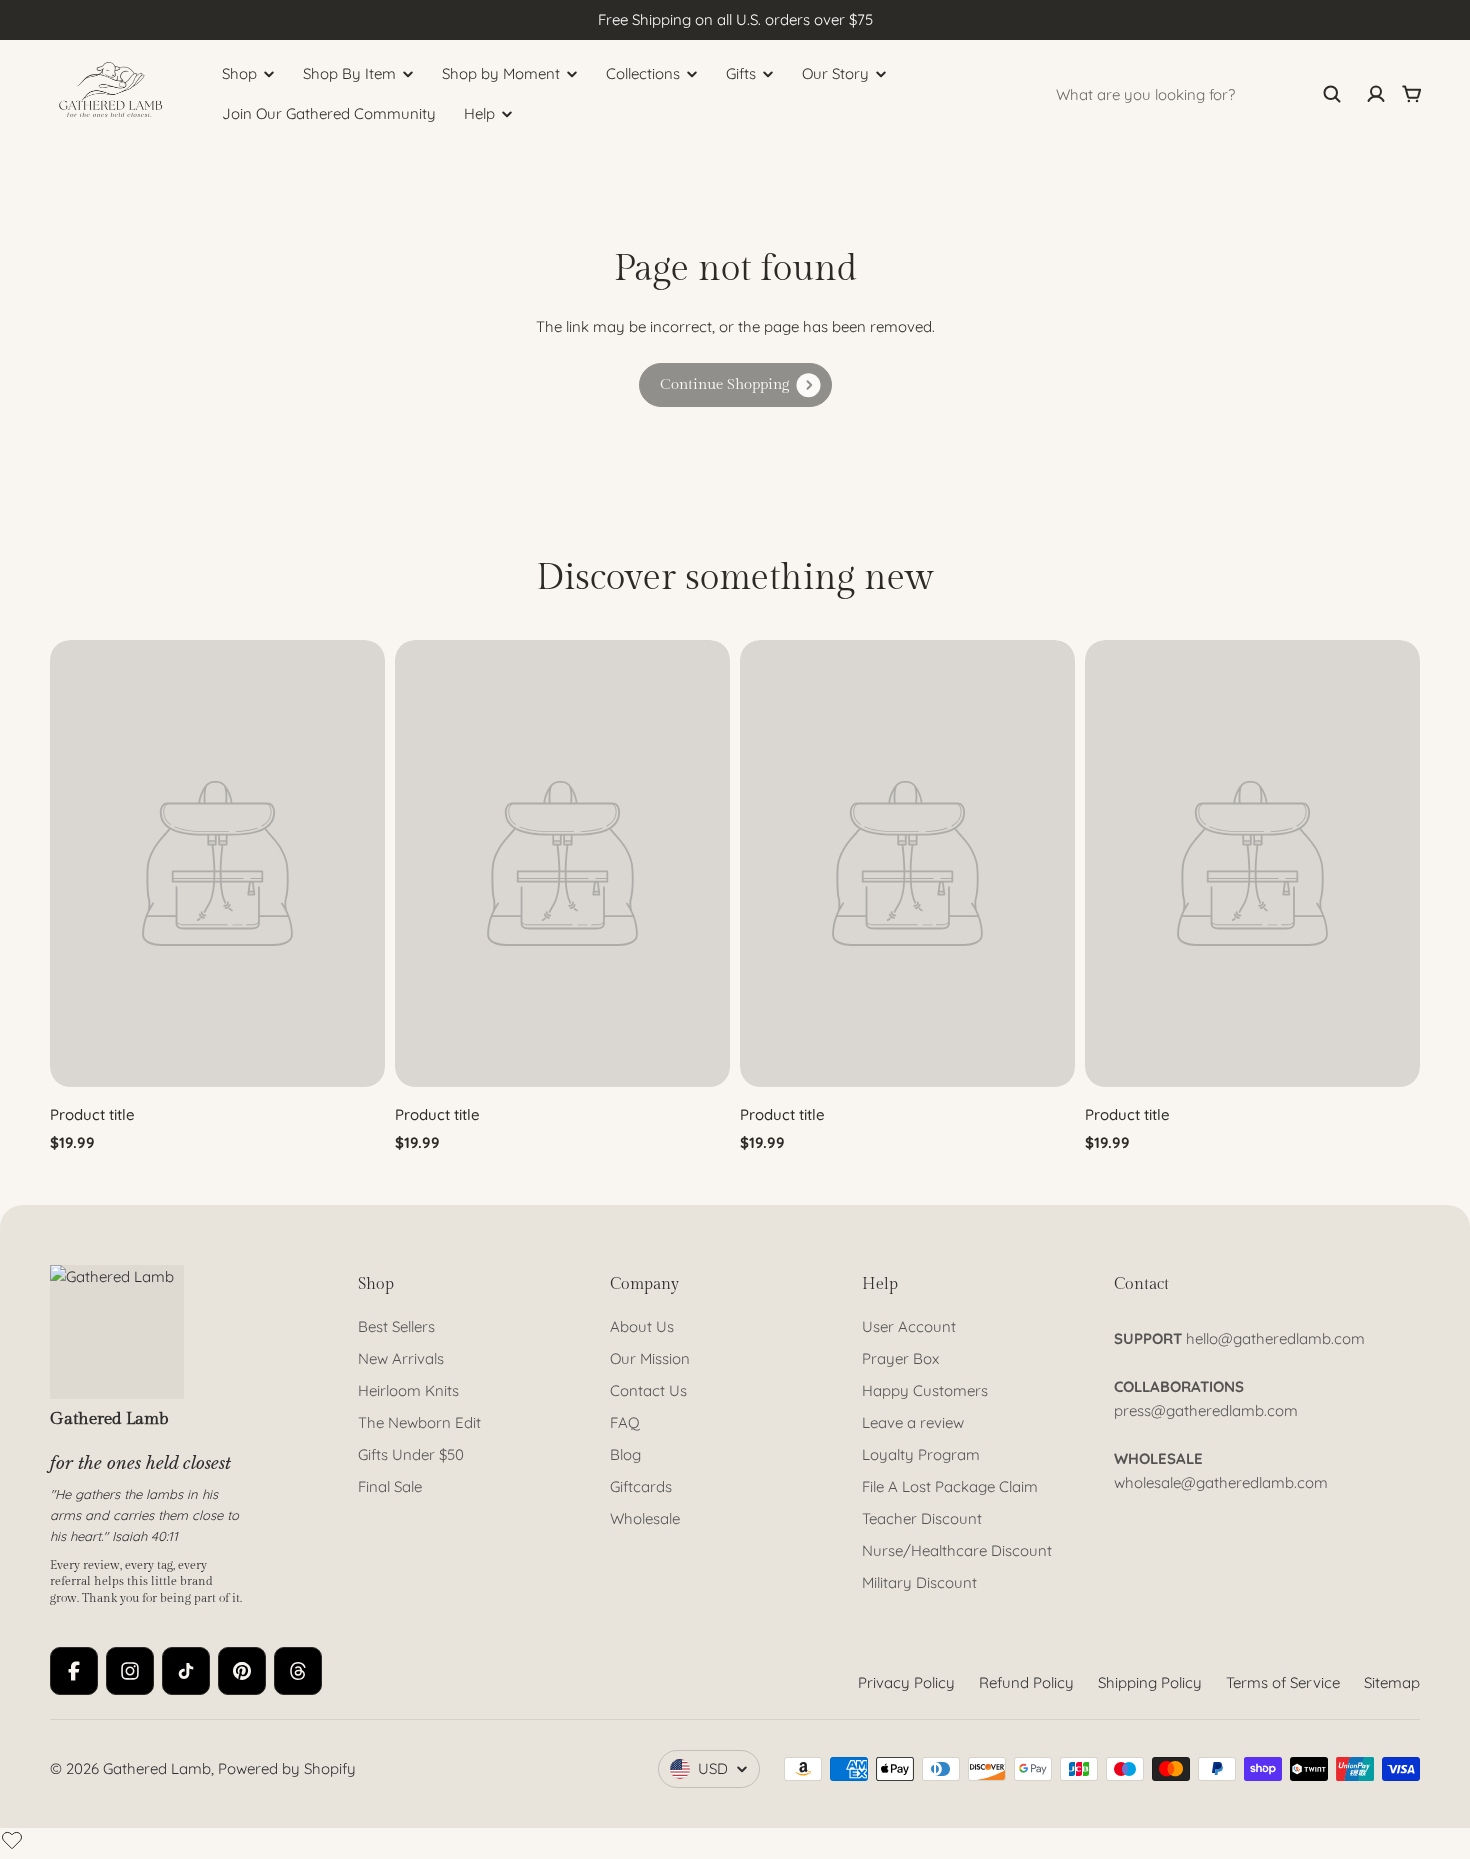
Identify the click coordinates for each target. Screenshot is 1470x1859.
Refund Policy (1026, 1682)
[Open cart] (1412, 94)
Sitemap (1392, 1682)
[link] (735, 385)
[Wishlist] (12, 1840)
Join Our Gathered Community (329, 113)
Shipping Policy (1150, 1682)
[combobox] (1199, 94)
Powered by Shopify (287, 1768)
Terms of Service (1283, 1682)
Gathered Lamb (157, 1768)
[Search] (1332, 94)
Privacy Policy (906, 1682)
